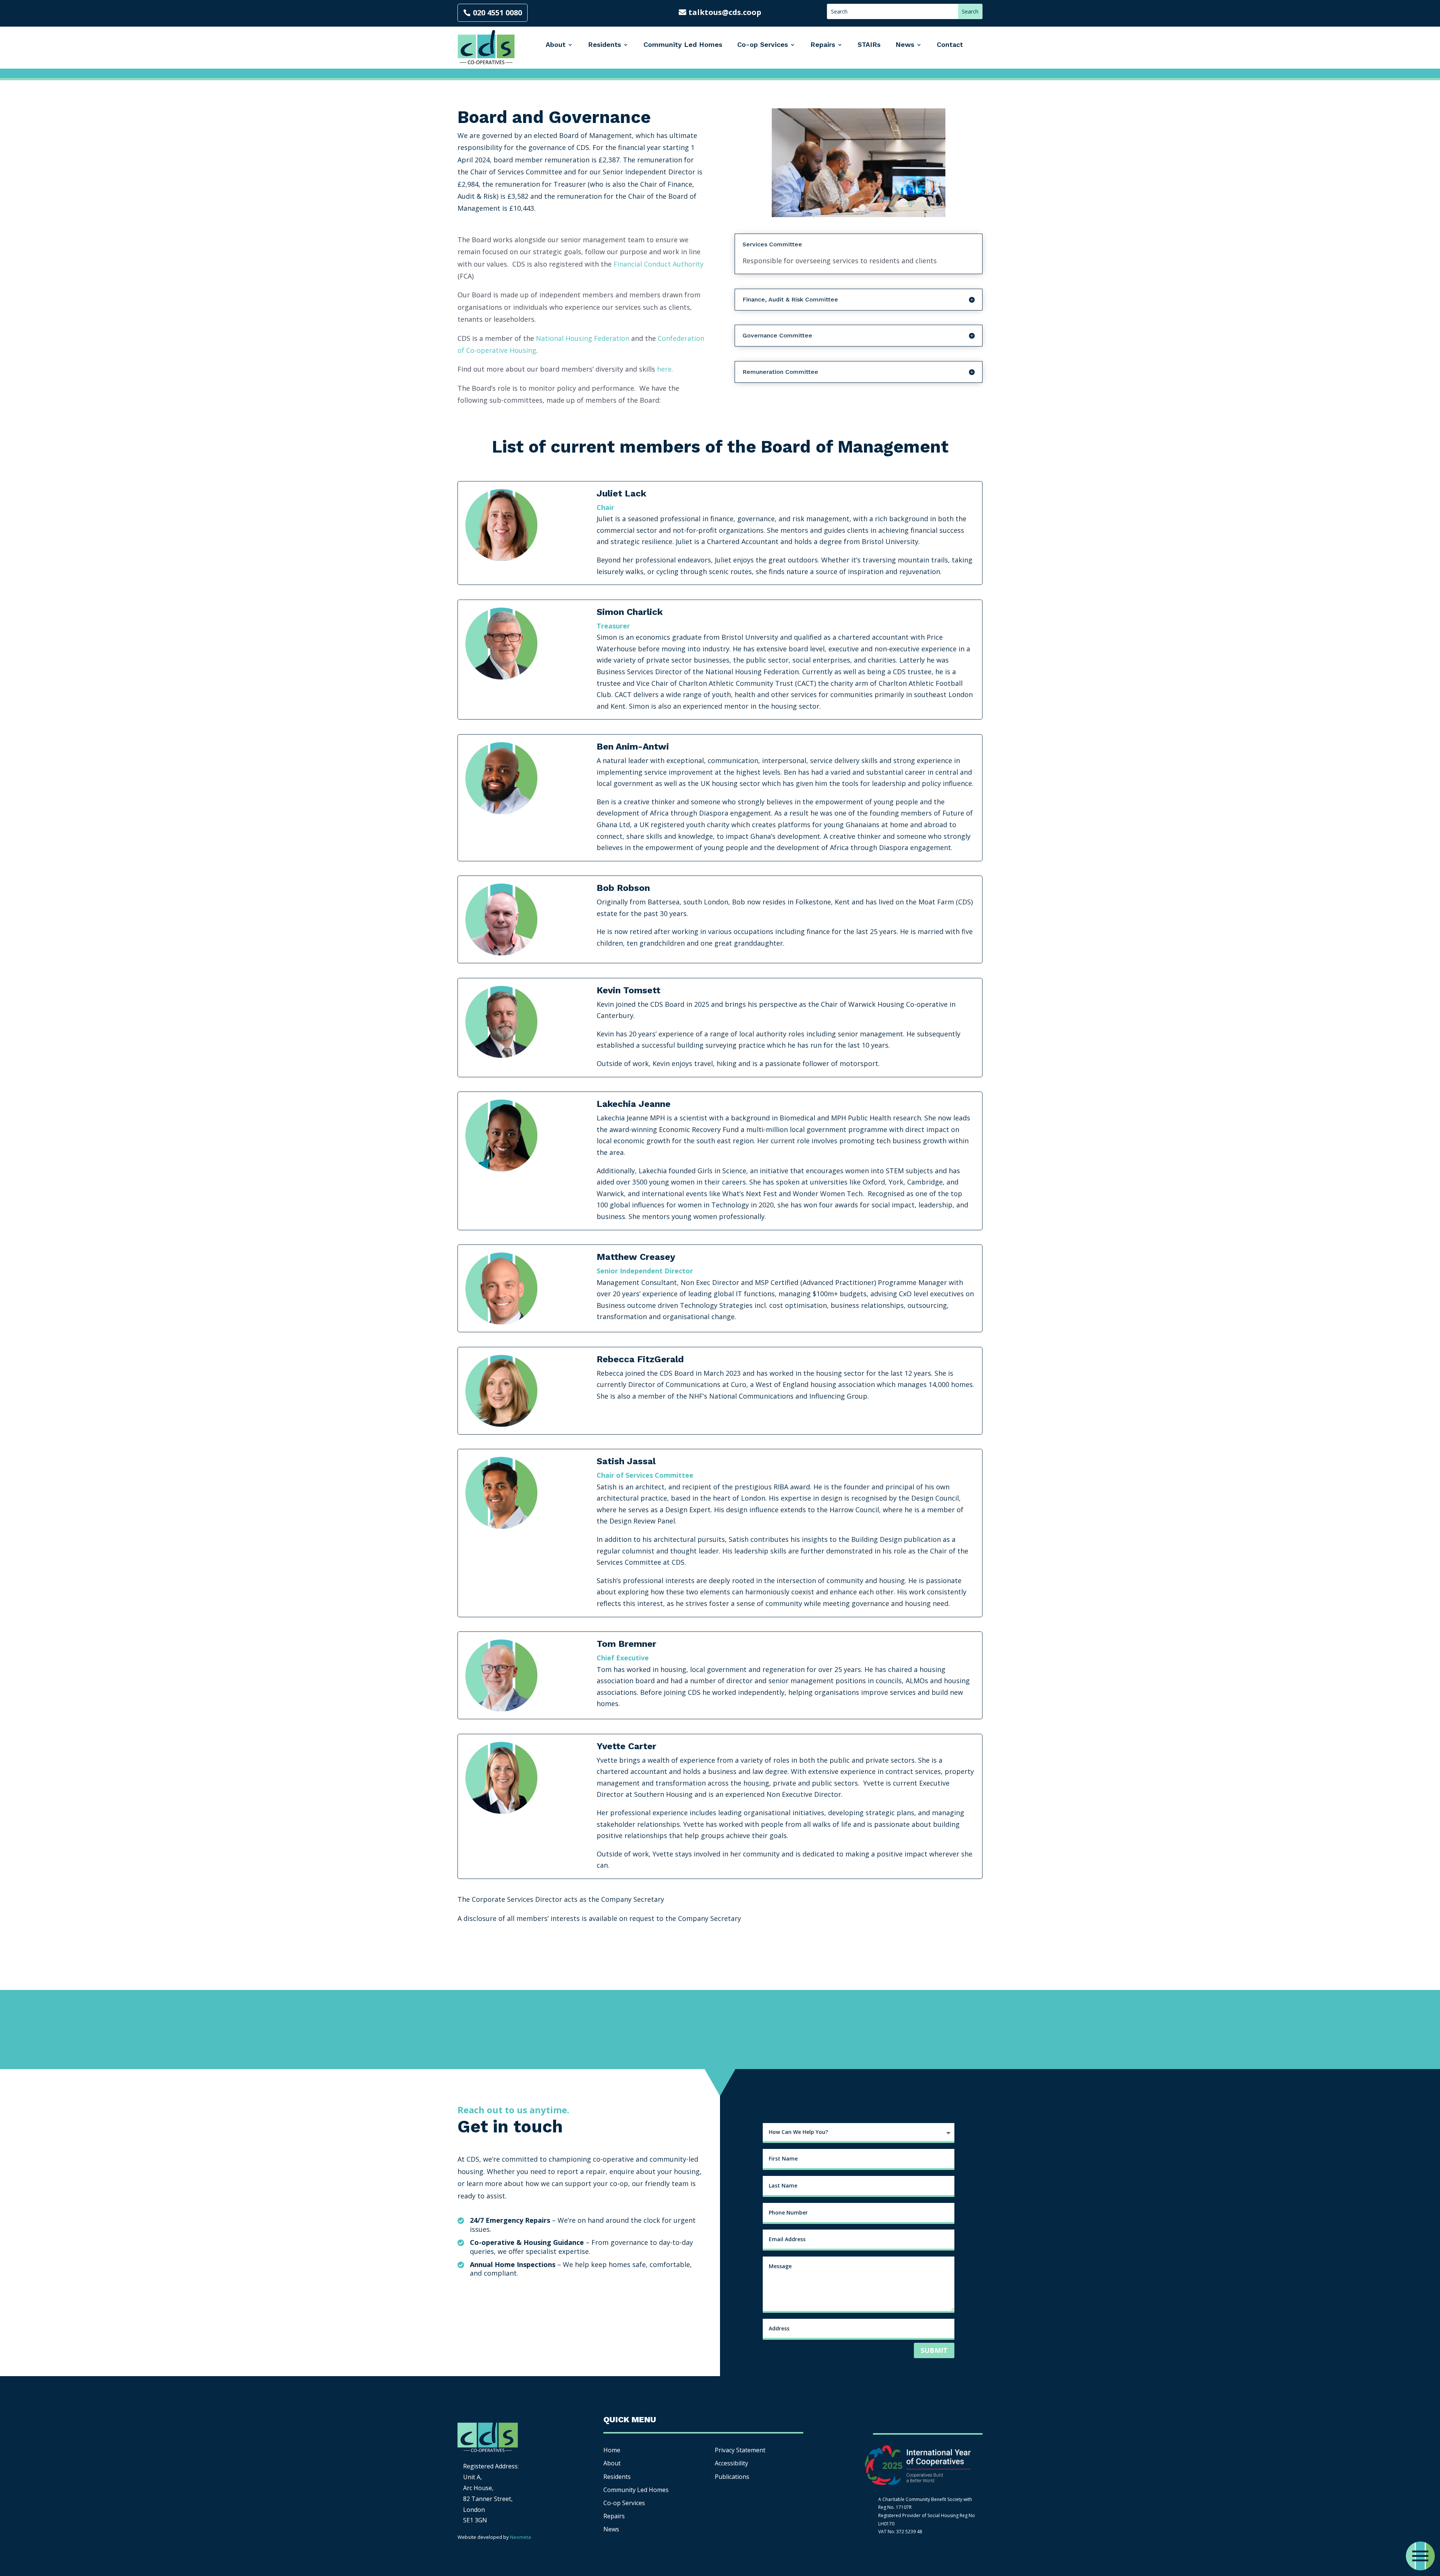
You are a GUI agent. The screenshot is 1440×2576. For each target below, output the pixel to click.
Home (612, 2450)
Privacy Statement (740, 2450)
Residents (604, 44)
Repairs (823, 44)
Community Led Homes (683, 44)
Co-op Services (763, 44)
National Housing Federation (583, 338)
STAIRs (869, 44)
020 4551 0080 (497, 13)
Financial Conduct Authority (658, 264)
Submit (934, 2350)
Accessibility (732, 2463)
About (556, 44)
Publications (732, 2477)
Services (624, 2503)
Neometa (520, 2537)
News (905, 44)
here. (665, 369)
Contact (950, 44)
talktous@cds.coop (725, 12)
